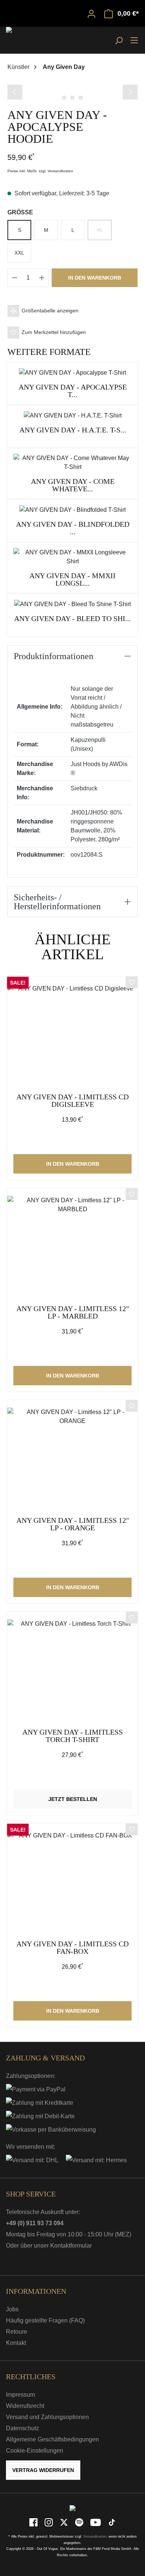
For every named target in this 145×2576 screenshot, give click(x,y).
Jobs (12, 2309)
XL (104, 233)
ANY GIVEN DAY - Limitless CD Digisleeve (72, 1101)
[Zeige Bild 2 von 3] (72, 98)
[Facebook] (34, 2522)
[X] (65, 2522)
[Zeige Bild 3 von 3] (81, 98)
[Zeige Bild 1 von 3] (64, 98)
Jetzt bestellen (73, 1799)
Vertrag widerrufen (43, 2470)
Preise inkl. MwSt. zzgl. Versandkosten (40, 171)
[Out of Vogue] (72, 2508)
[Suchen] (119, 40)
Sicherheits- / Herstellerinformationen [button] (57, 902)
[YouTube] (96, 2522)
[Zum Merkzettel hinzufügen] (132, 983)
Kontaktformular (71, 2246)
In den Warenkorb (95, 278)
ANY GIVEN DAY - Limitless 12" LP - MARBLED (73, 1312)
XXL (19, 253)
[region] (72, 91)
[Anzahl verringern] (14, 278)
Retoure (17, 2332)
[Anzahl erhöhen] (42, 278)
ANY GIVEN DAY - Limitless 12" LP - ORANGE (73, 1524)
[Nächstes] (130, 92)
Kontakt (16, 2343)
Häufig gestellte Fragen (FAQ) (45, 2320)
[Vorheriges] (15, 92)
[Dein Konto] (91, 13)
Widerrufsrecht (25, 2406)
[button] (72, 311)
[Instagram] (49, 2522)
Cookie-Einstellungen (35, 2451)
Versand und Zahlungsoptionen (47, 2417)
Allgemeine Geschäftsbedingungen (52, 2439)
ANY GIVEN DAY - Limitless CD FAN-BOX (72, 1948)
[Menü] (134, 40)
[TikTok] (112, 2522)
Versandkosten (95, 2536)
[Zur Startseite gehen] (25, 40)
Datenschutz (22, 2428)
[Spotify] (80, 2522)
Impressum (20, 2395)
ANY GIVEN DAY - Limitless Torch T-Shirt (72, 1736)
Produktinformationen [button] (54, 656)
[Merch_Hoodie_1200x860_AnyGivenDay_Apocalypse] (72, 84)
